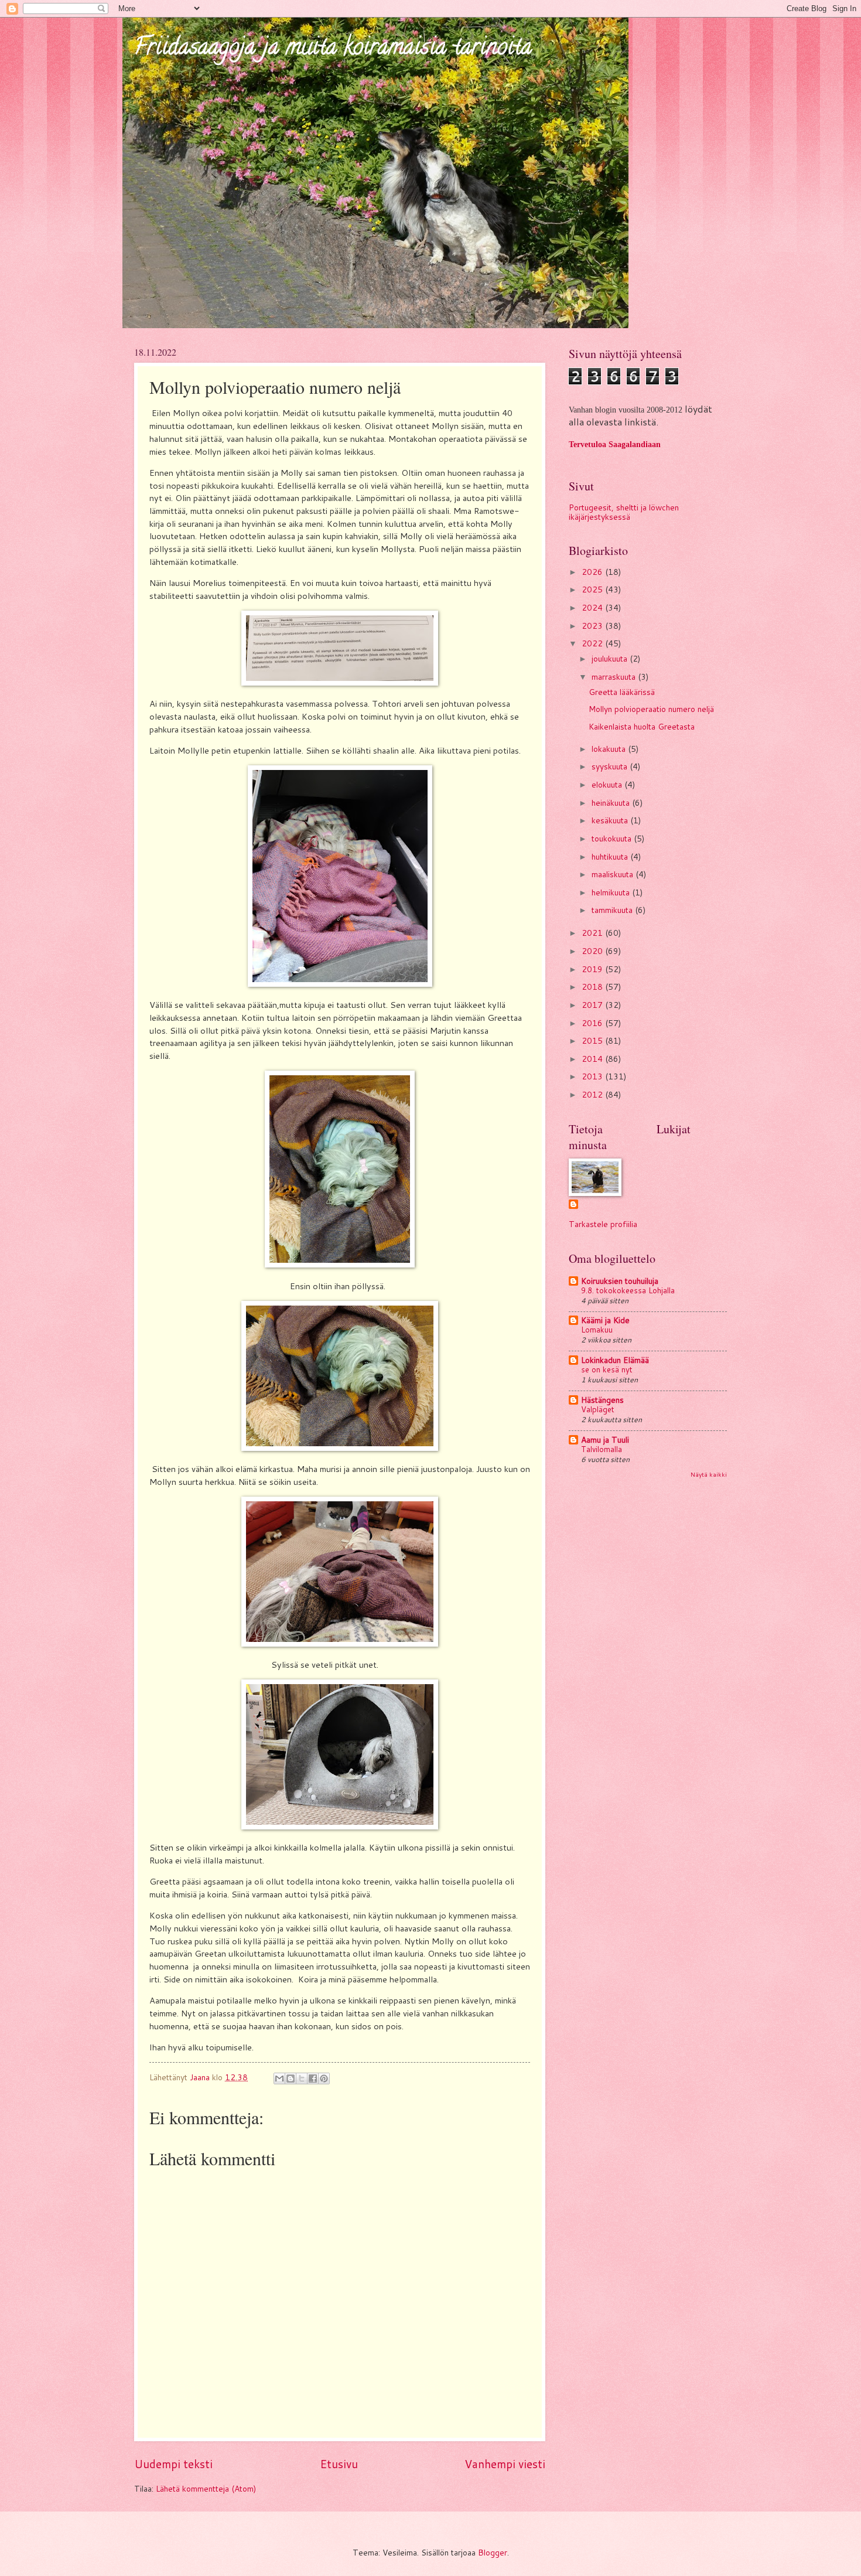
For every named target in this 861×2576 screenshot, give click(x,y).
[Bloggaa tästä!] (291, 2078)
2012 (593, 1094)
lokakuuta (610, 749)
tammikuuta (613, 910)
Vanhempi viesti (505, 2464)
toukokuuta (613, 838)
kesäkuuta (611, 820)
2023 (593, 626)
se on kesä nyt (607, 1369)
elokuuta (608, 784)
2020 (593, 951)
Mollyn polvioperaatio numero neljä (651, 709)
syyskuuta (611, 766)
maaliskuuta (614, 874)
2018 (593, 987)
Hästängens (602, 1400)
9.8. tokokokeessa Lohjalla (628, 1290)
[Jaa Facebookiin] (313, 2078)
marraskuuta (615, 677)
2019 (593, 969)
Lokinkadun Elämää (615, 1360)
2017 (593, 1005)
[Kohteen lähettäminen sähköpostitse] (279, 2078)
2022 (593, 643)
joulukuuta (611, 658)
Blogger (493, 2552)
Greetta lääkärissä (622, 692)
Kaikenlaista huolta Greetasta (642, 726)
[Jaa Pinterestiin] (324, 2078)
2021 (593, 933)
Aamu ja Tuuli (605, 1439)
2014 (593, 1059)
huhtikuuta (611, 856)
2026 (593, 572)
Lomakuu (597, 1330)
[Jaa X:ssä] (302, 2078)
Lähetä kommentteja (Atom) (206, 2488)
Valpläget (598, 1409)
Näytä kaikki (709, 1474)
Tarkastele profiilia (603, 1224)
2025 (593, 589)
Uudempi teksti (173, 2464)
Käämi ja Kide (605, 1320)
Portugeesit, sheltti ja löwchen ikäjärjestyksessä (624, 512)
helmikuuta (612, 892)
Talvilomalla (602, 1449)
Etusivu (339, 2464)
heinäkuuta (612, 803)
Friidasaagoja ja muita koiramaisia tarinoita (333, 49)
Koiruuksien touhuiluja (620, 1281)
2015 (593, 1040)
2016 (593, 1023)
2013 (593, 1076)
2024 (593, 607)
